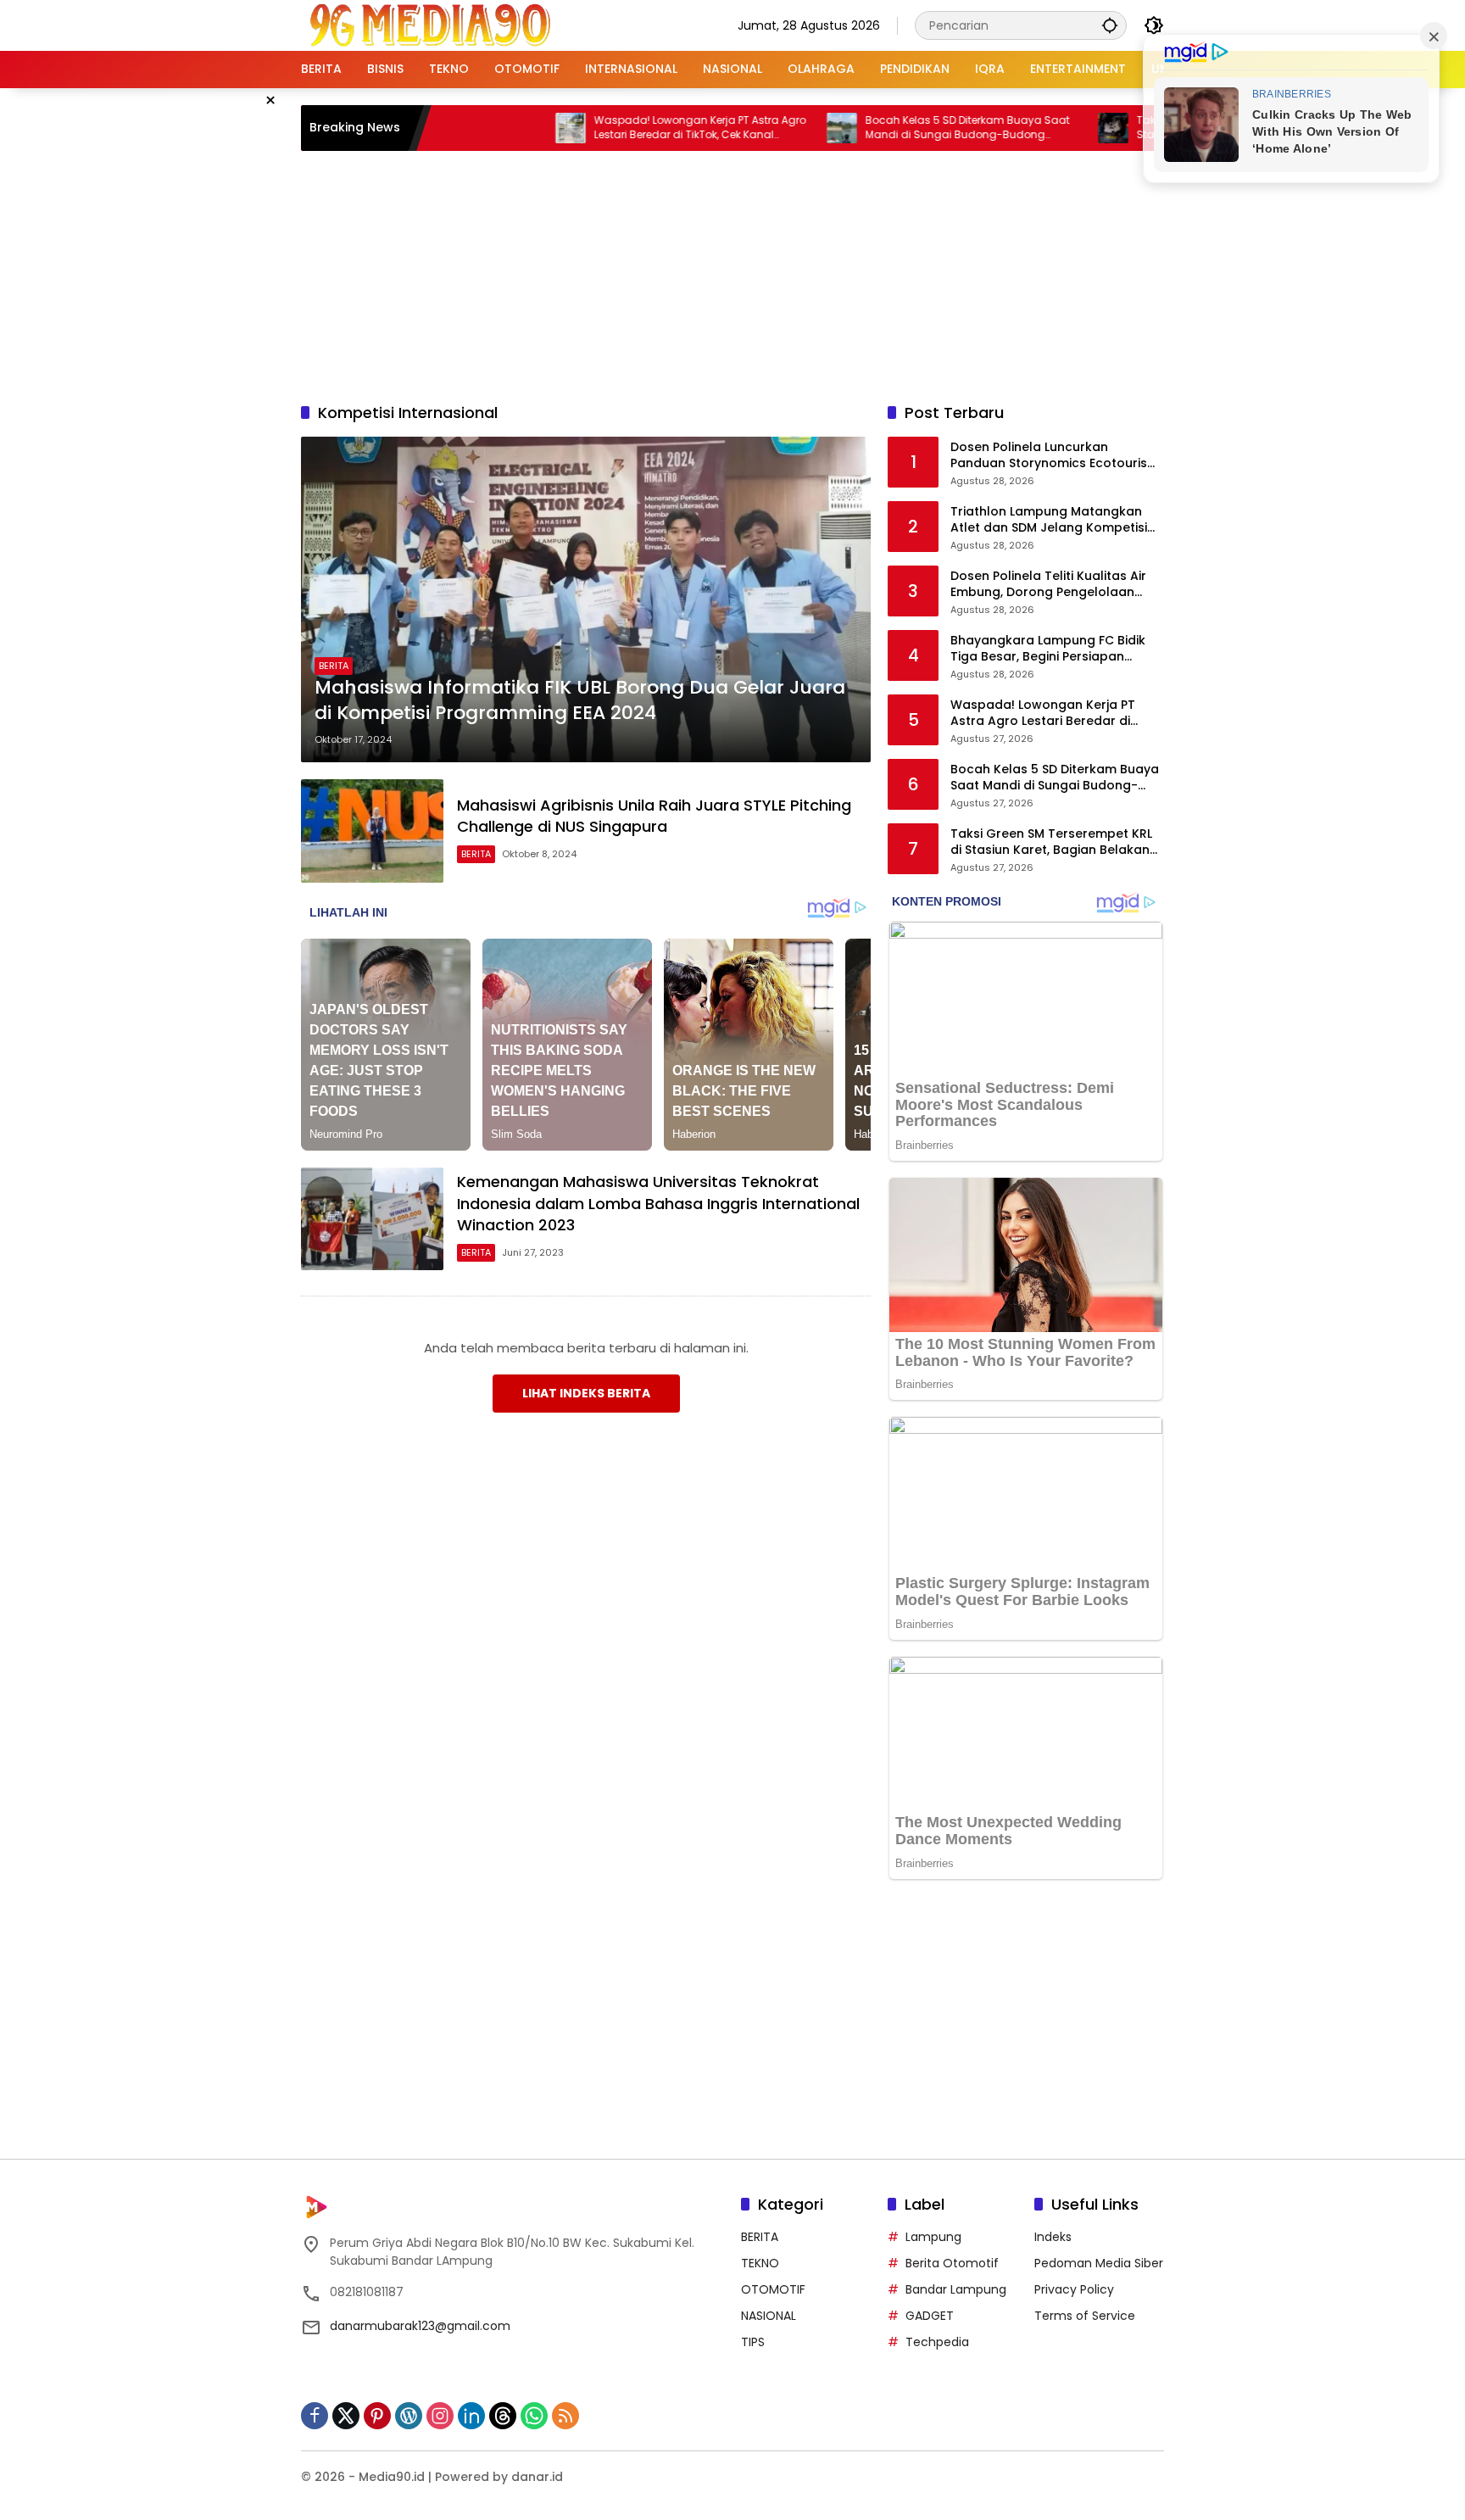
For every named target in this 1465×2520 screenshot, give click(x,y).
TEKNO (760, 2263)
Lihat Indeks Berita (586, 1393)
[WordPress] (409, 2416)
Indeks (1053, 2237)
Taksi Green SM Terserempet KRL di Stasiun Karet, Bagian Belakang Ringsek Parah (1054, 842)
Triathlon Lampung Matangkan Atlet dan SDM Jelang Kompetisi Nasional (1049, 520)
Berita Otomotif (952, 2263)
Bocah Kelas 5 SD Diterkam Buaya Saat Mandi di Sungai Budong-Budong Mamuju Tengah (890, 128)
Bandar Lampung (956, 2289)
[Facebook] (315, 2416)
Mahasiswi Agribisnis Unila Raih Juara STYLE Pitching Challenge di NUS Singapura (654, 816)
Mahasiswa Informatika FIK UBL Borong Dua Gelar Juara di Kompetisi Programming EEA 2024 (580, 701)
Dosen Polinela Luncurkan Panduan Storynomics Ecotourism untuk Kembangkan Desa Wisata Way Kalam (1055, 456)
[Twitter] (346, 2416)
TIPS (753, 2342)
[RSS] (565, 2416)
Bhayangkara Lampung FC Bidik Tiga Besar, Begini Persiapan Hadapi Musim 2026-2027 (1048, 649)
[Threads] (503, 2416)
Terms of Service (1085, 2316)
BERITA (334, 666)
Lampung (933, 2237)
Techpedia (937, 2342)
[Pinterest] (377, 2416)
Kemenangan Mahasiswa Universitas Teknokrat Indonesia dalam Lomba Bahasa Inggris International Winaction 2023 (658, 1203)
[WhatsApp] (534, 2416)
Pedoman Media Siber (1099, 2263)
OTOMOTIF (773, 2289)
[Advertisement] (732, 274)
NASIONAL (769, 2316)
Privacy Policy (1074, 2289)
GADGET (930, 2316)
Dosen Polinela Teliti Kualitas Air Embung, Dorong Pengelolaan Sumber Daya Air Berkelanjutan (1048, 585)
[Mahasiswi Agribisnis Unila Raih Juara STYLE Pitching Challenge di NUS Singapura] (372, 831)
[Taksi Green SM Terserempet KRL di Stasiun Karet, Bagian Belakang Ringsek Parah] (1035, 128)
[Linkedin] (471, 2416)
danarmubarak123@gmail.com (420, 2326)
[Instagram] (440, 2416)
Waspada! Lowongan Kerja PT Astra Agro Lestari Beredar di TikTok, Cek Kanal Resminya (622, 128)
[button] (1110, 25)
